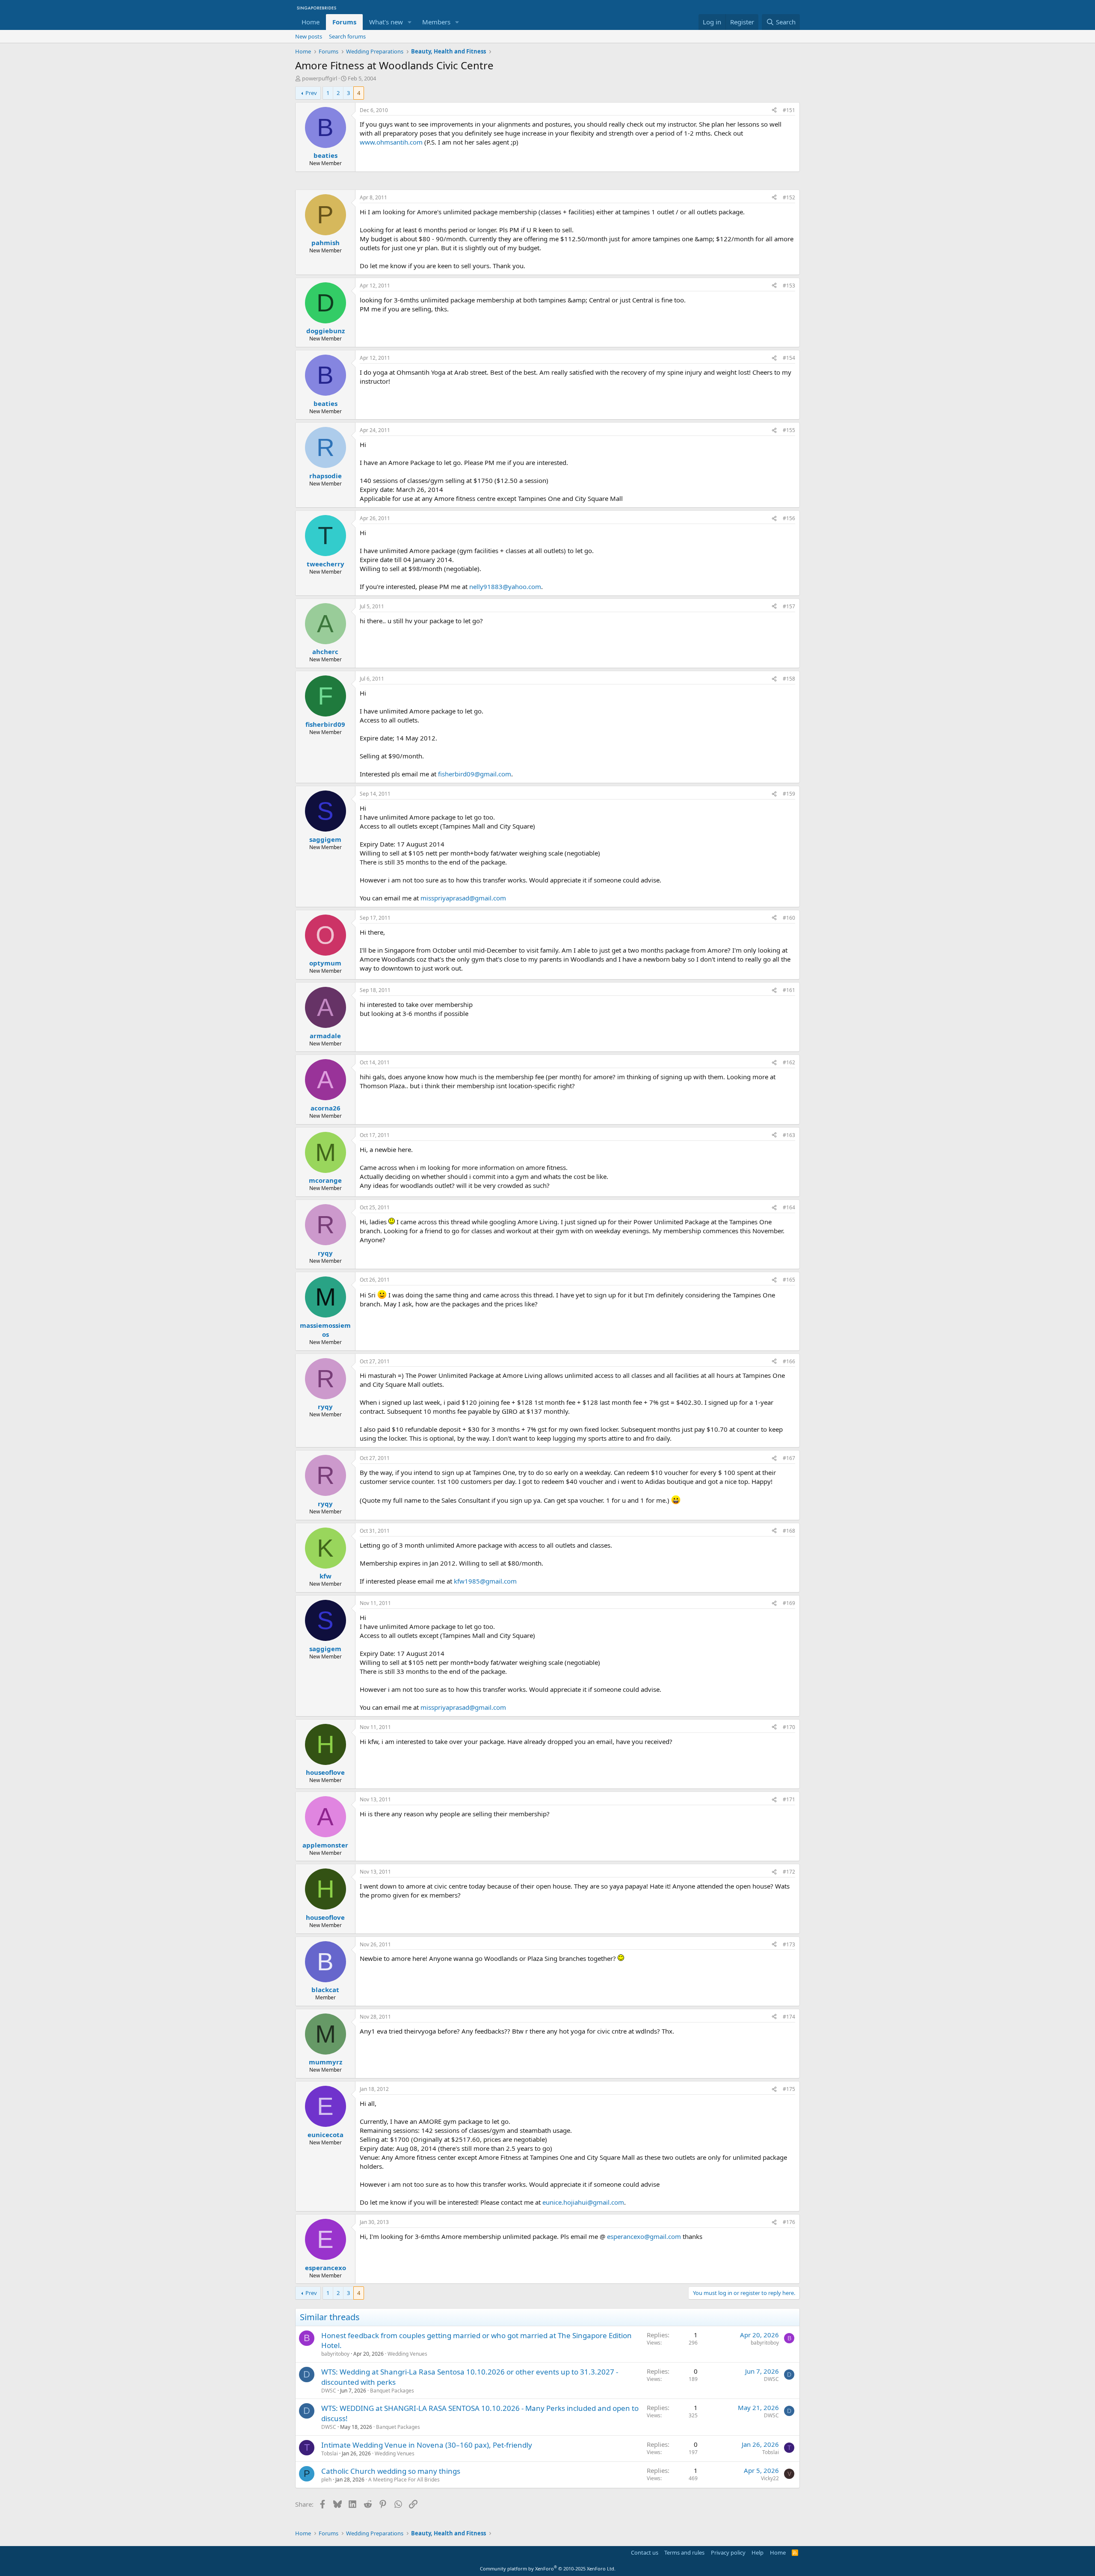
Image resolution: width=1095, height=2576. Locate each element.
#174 (789, 2017)
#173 (789, 1944)
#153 (789, 286)
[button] (410, 22)
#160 (789, 918)
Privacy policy (728, 2552)
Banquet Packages (392, 2391)
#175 (789, 2089)
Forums (344, 22)
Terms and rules (684, 2552)
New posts (309, 36)
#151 (789, 110)
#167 (789, 1458)
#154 (789, 358)
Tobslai (330, 2453)
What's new (386, 22)
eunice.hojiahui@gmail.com (583, 2202)
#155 (789, 430)
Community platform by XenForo (548, 2569)
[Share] (774, 111)
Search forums (347, 36)
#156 (789, 518)
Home (311, 22)
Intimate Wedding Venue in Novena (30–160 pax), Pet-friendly (427, 2445)
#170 (789, 1727)
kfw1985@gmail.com (485, 1581)
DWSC (329, 2391)
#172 (789, 1872)
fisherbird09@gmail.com (475, 774)
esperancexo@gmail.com (644, 2236)
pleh (326, 2480)
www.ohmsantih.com (391, 142)
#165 (789, 1280)
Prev (311, 93)
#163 (789, 1135)
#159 (789, 794)
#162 (789, 1062)
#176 (789, 2222)
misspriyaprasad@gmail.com (463, 898)
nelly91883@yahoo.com (505, 586)
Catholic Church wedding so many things (391, 2471)
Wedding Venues (407, 2354)
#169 (789, 1603)
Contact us (645, 2552)
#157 (789, 606)
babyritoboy (335, 2354)
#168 (789, 1531)
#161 (789, 990)
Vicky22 (770, 2478)
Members (436, 22)
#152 (789, 197)
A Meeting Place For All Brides (404, 2480)
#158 (789, 679)
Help (758, 2552)
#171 (789, 1799)
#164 (789, 1207)
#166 (789, 1361)
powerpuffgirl (320, 78)
